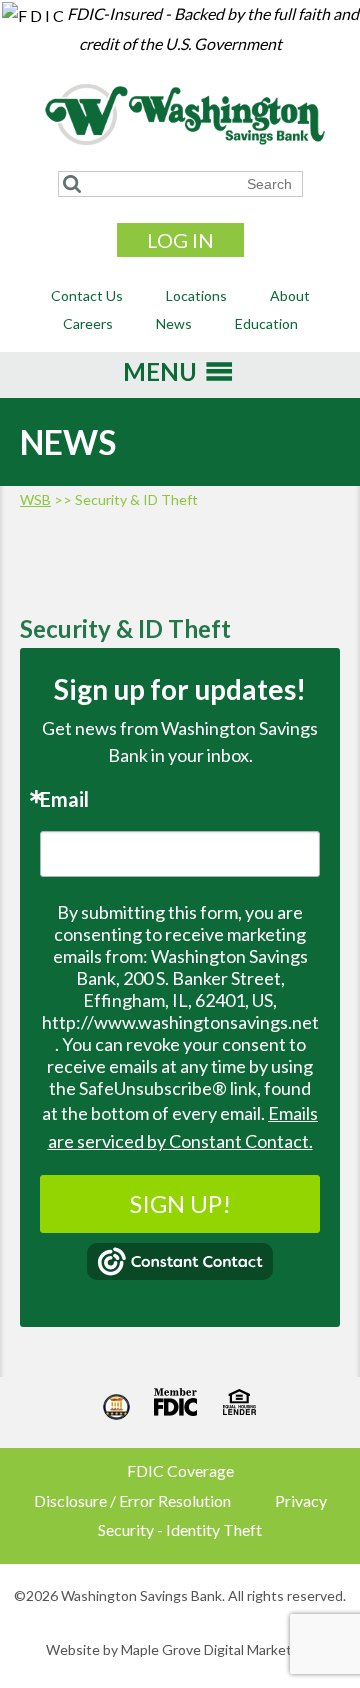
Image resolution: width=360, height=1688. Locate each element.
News (174, 323)
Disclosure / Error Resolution (132, 1500)
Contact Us (87, 295)
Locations (196, 295)
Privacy (301, 1500)
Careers (88, 323)
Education (266, 323)
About (290, 295)
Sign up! (180, 1203)
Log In (180, 240)
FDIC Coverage (180, 1470)
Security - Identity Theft (180, 1529)
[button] (160, 378)
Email (64, 799)
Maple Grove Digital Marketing (216, 1649)
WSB (35, 499)
